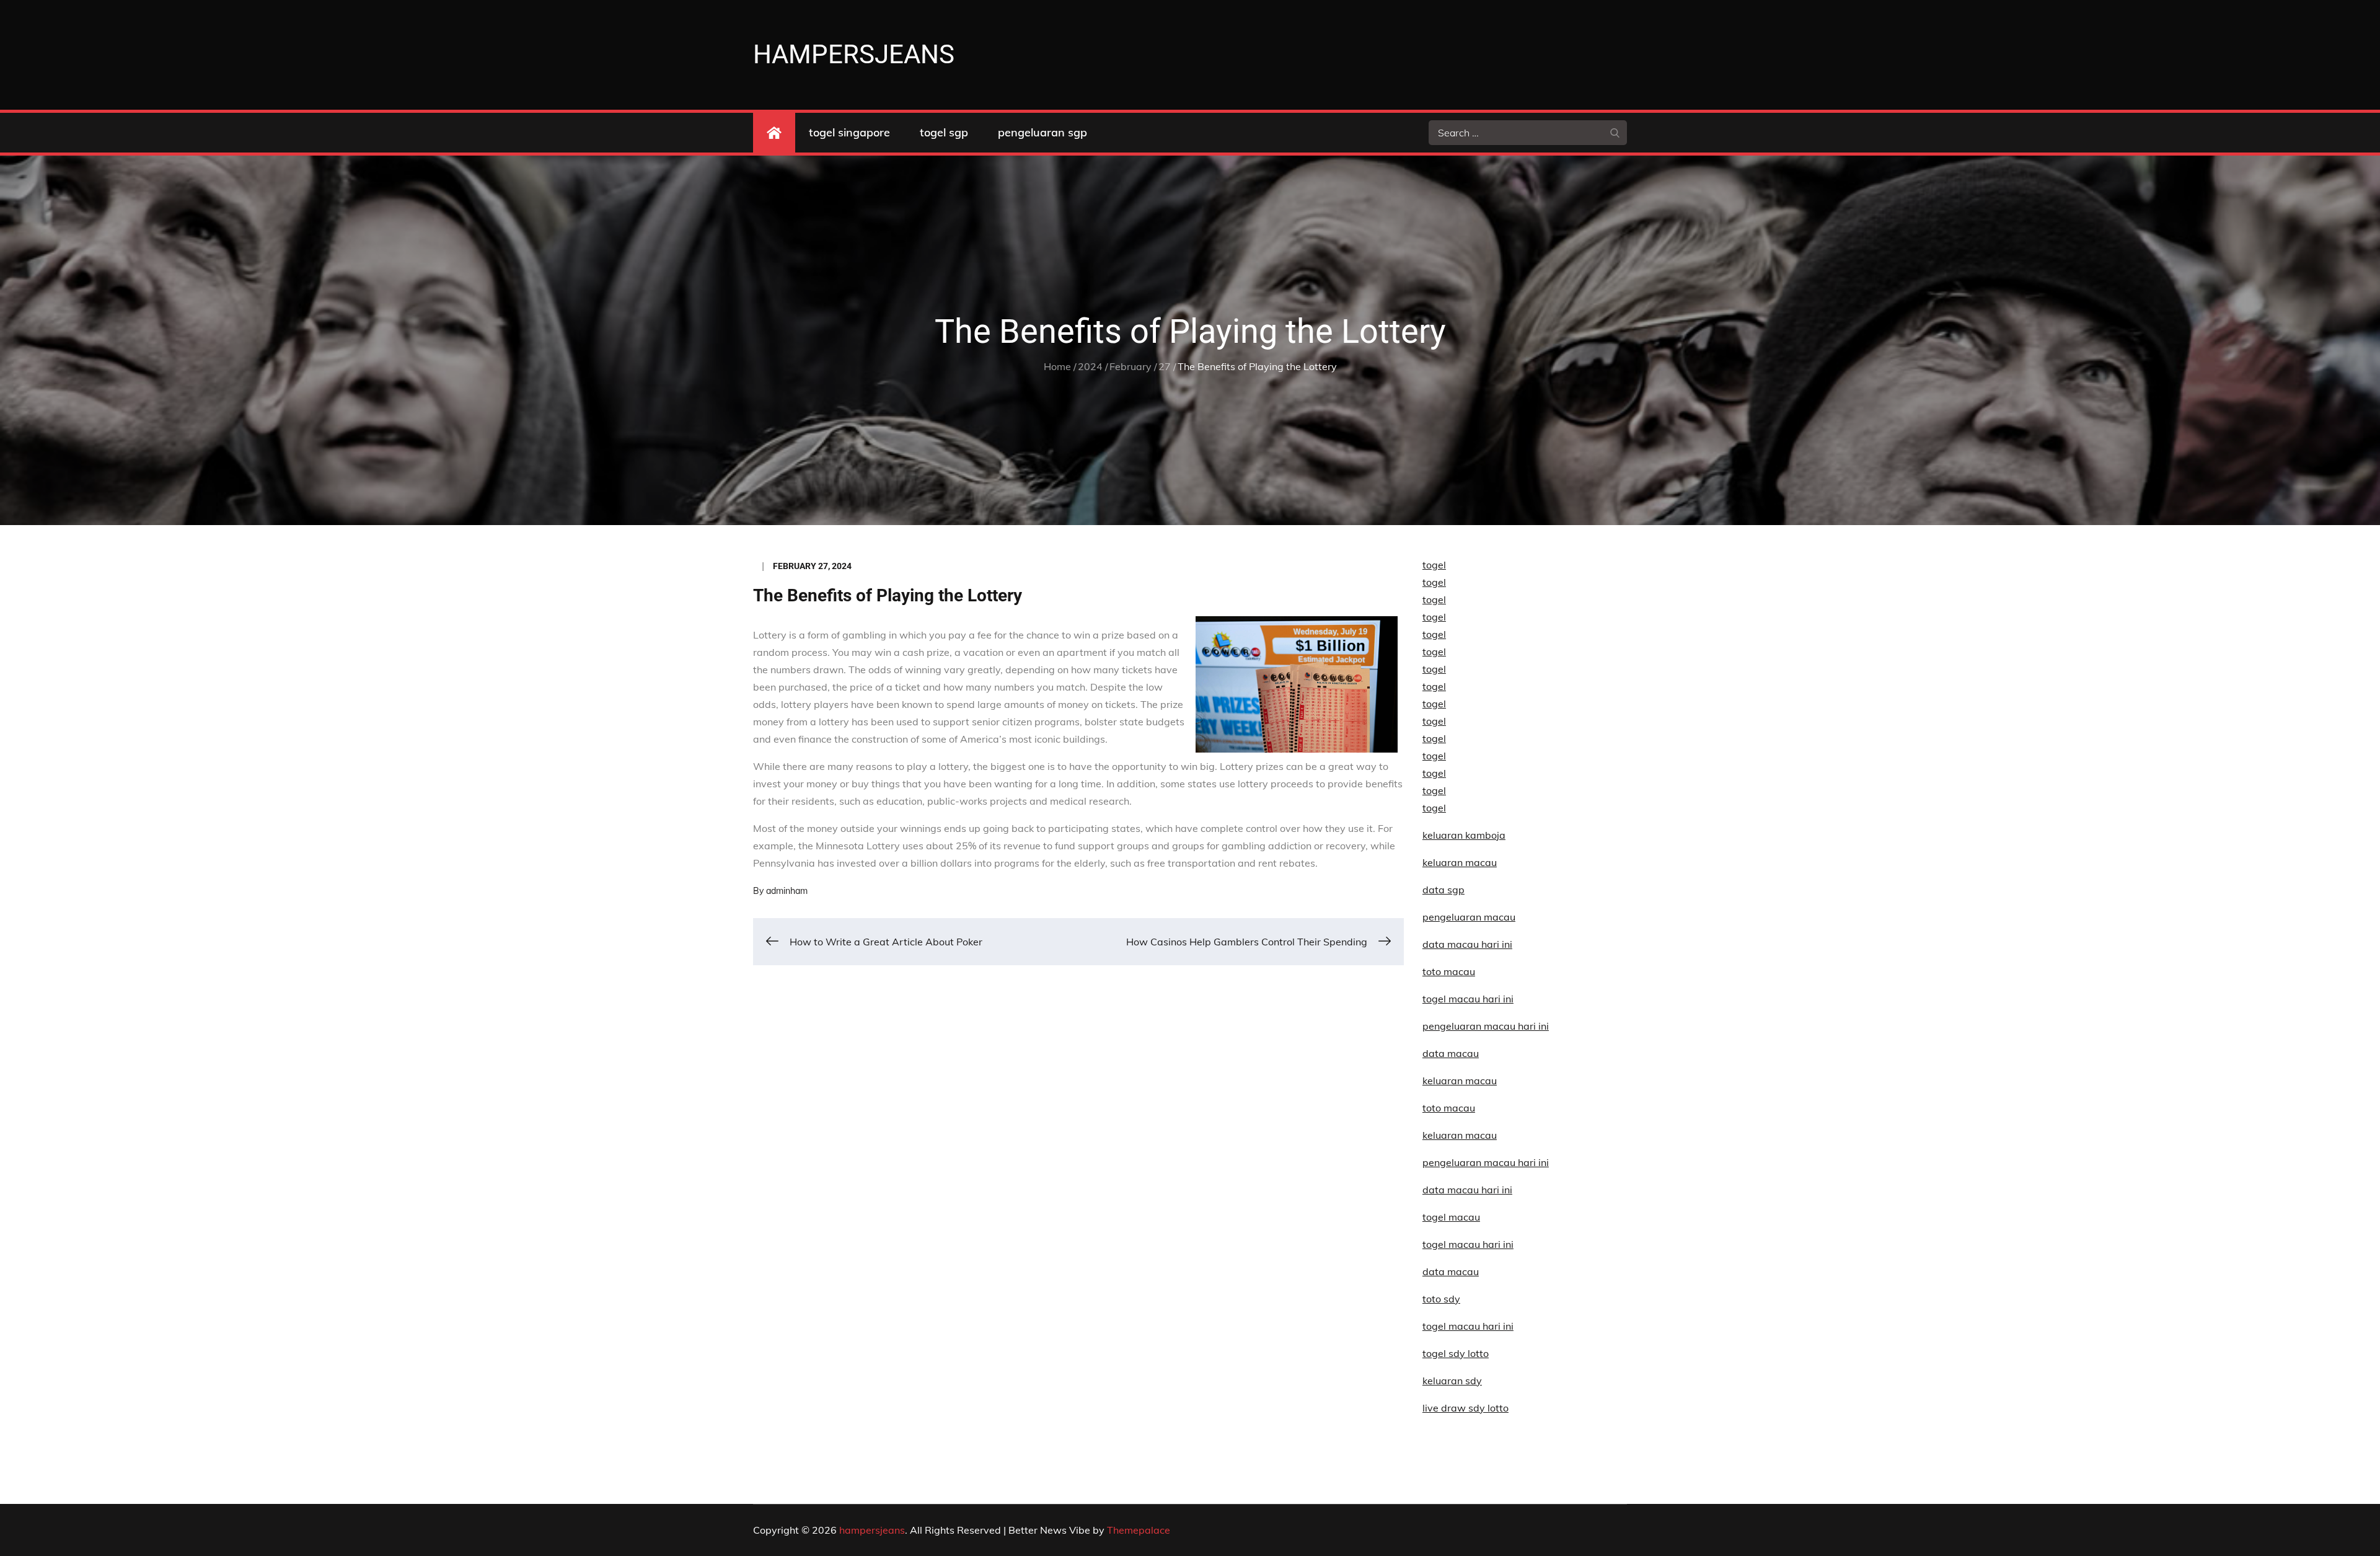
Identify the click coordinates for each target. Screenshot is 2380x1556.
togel (1434, 565)
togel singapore (849, 132)
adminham (787, 891)
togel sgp (944, 132)
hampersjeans (854, 54)
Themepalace (1139, 1530)
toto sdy (1441, 1299)
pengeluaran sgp (1042, 132)
